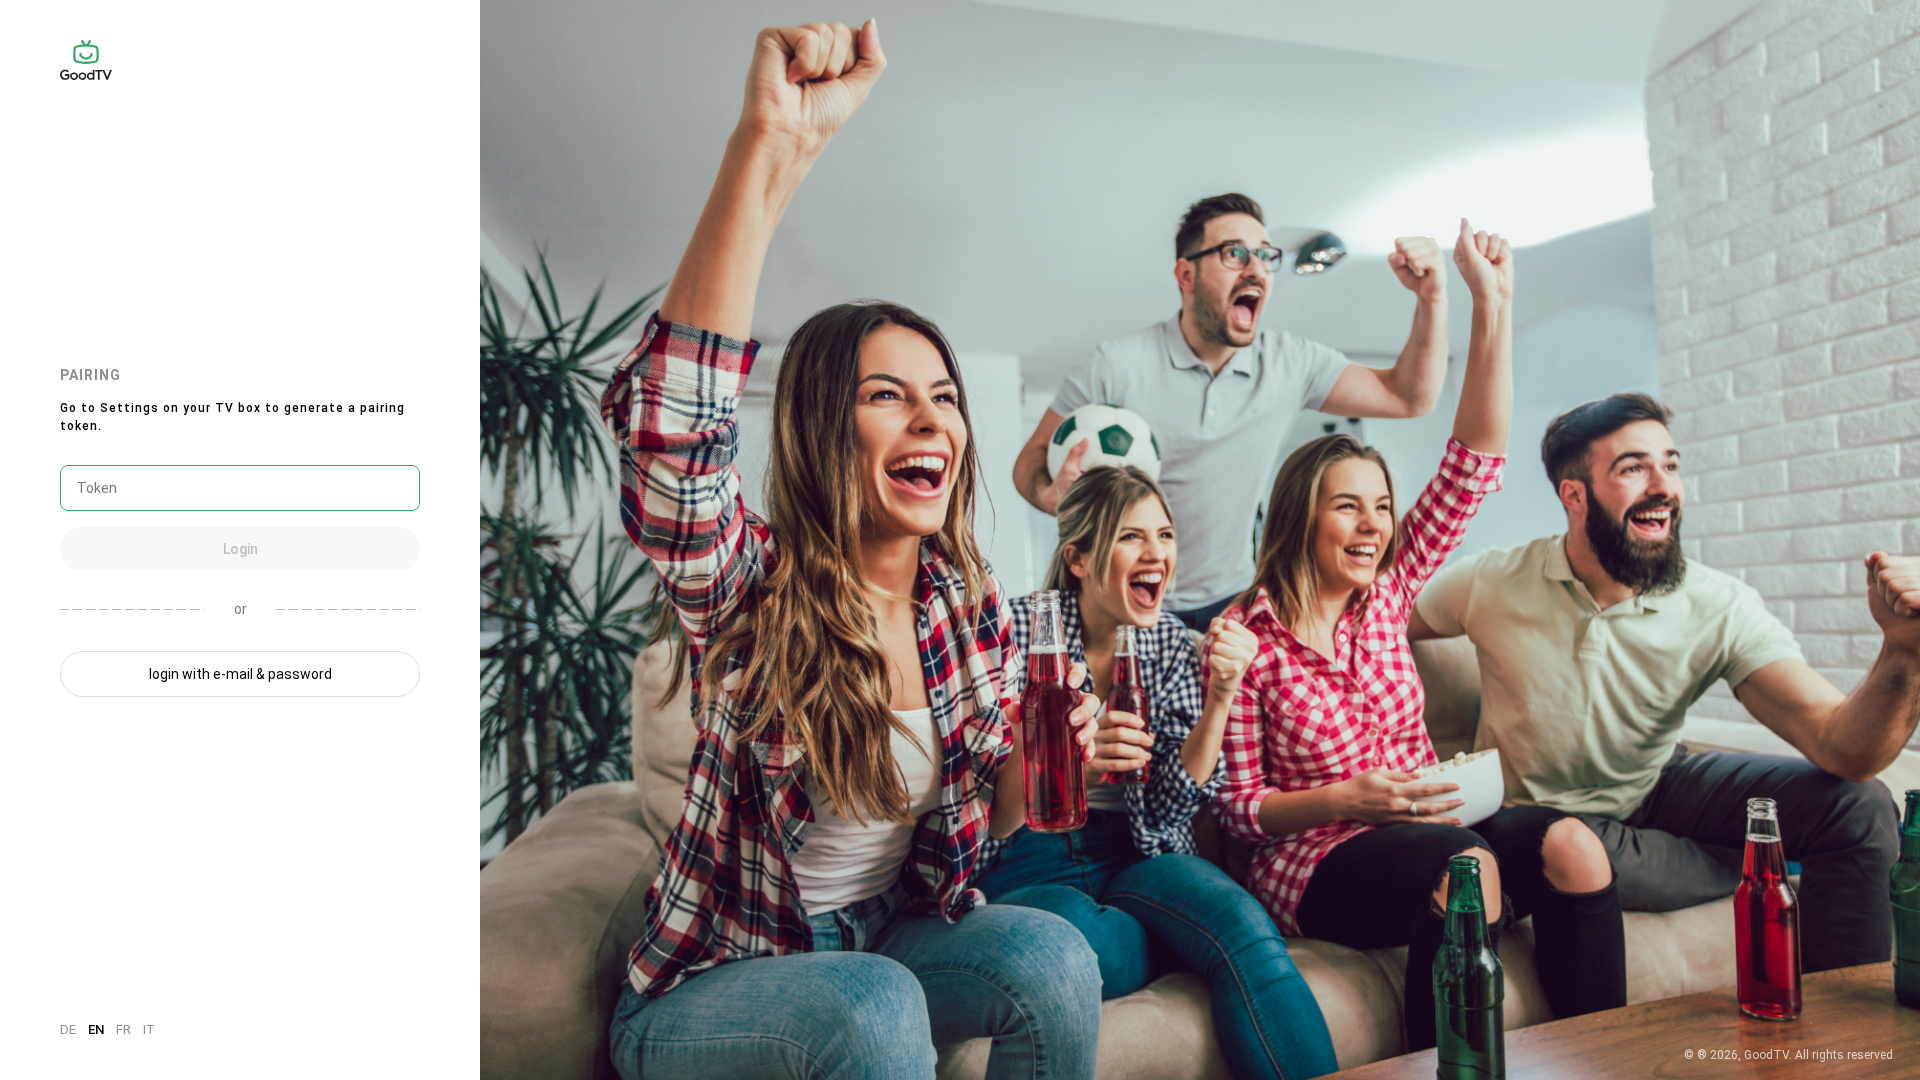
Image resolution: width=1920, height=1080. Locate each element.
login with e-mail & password (240, 674)
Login (240, 549)
